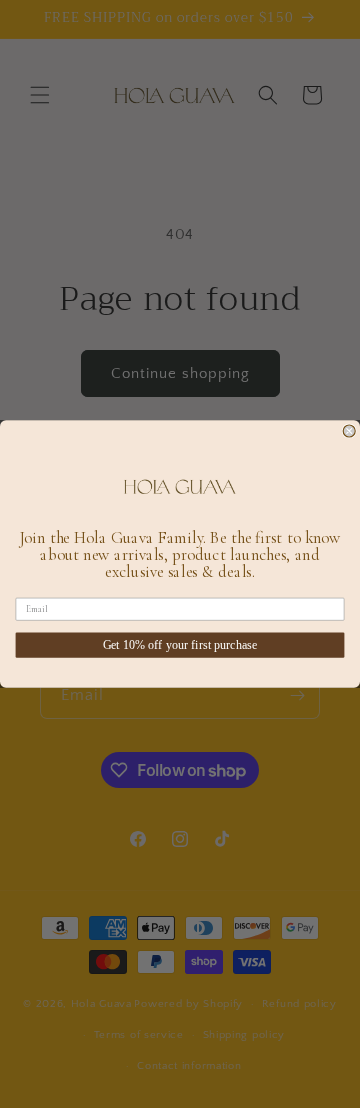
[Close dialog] (349, 431)
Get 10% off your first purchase (180, 645)
